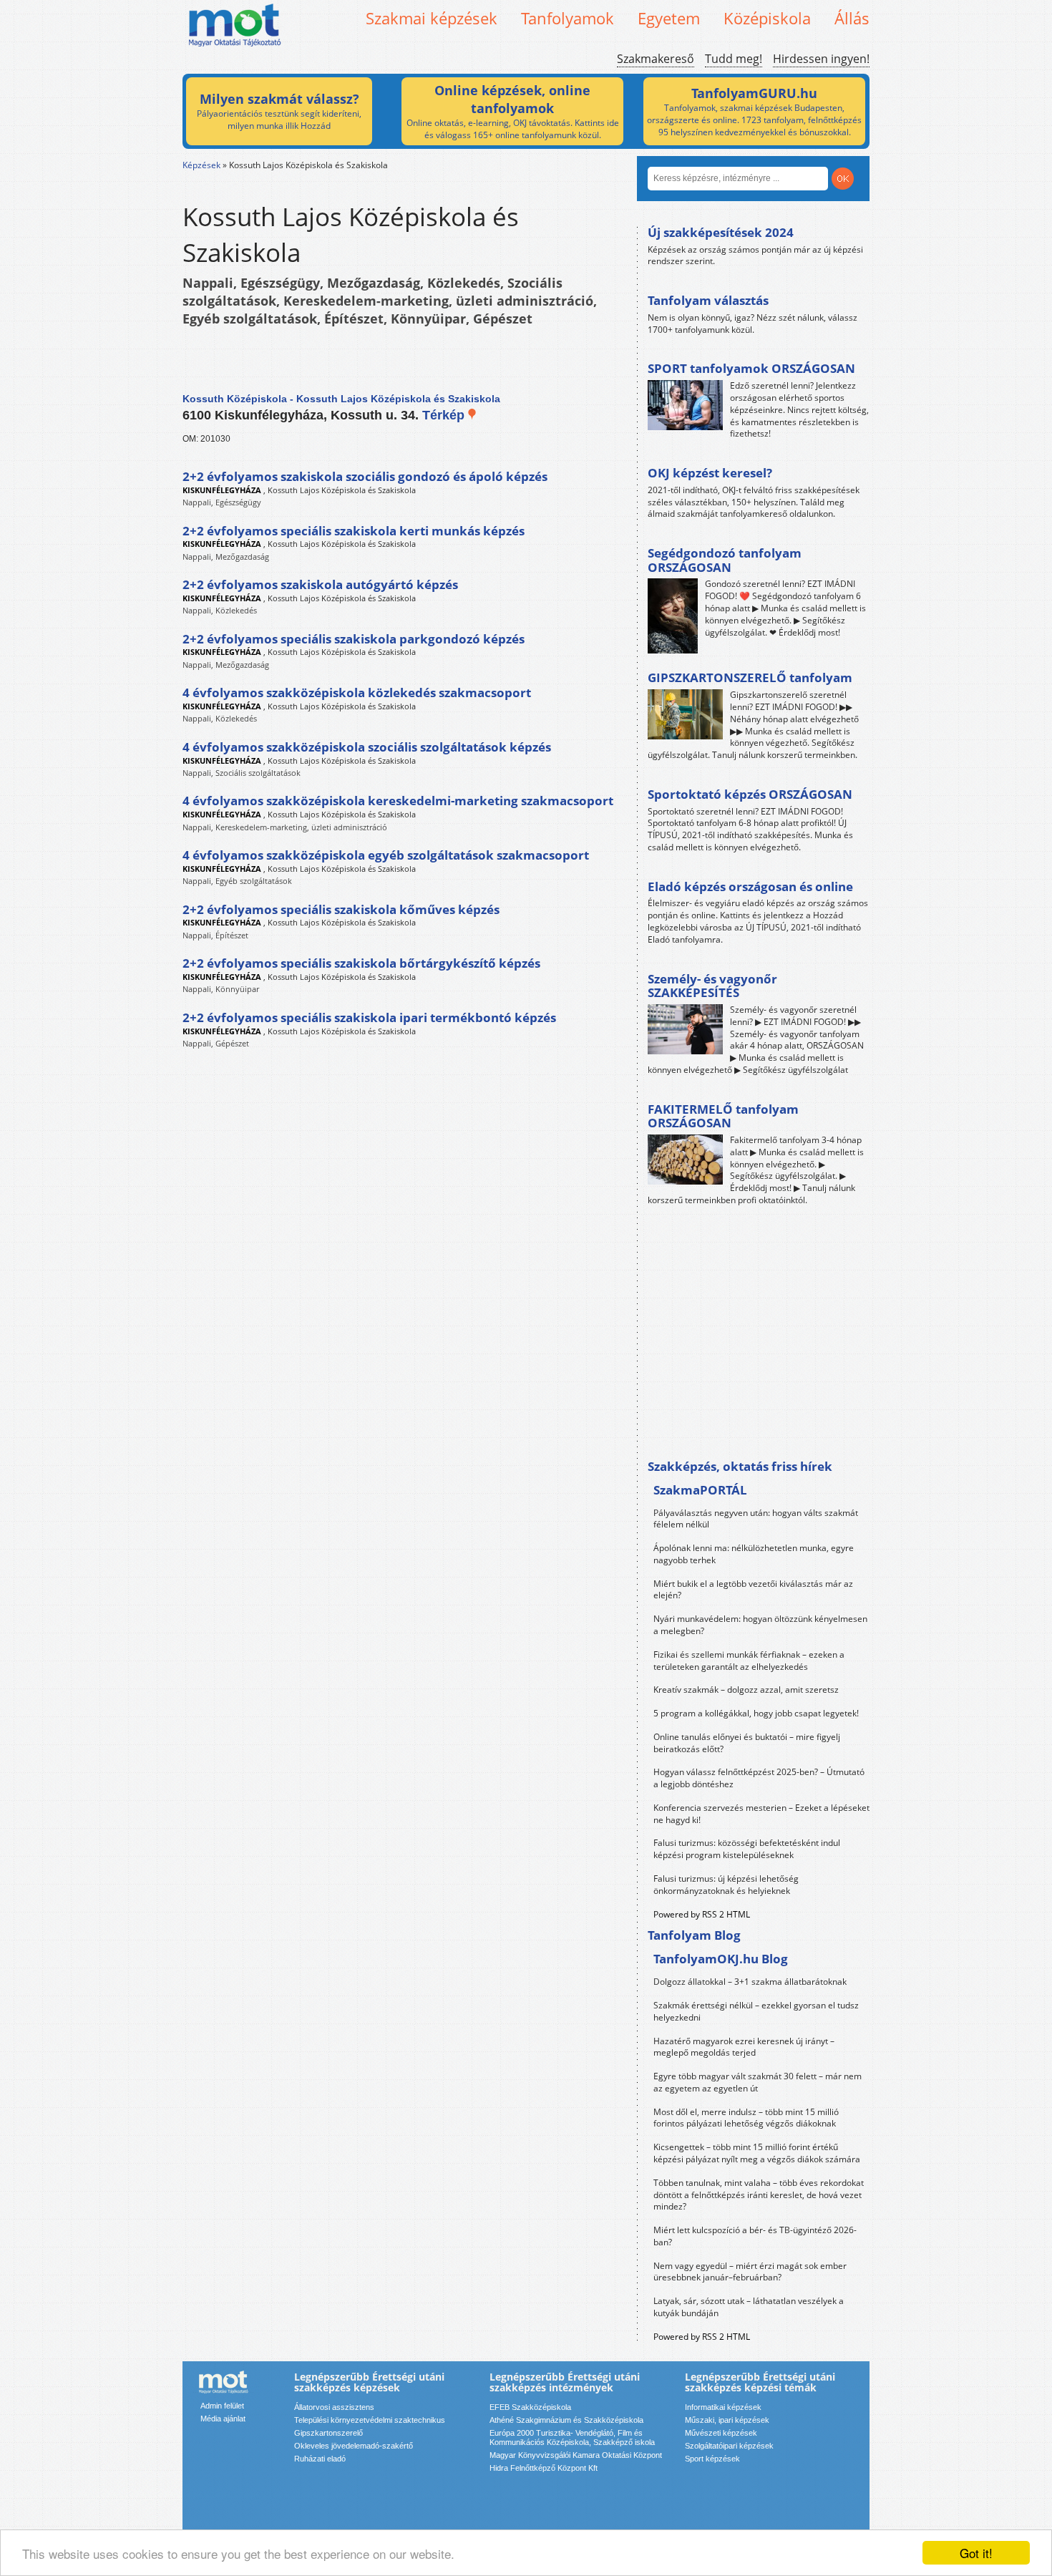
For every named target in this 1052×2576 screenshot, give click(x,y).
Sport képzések (712, 2459)
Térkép (445, 415)
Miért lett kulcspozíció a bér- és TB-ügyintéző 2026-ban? (755, 2236)
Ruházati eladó (320, 2459)
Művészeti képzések (721, 2433)
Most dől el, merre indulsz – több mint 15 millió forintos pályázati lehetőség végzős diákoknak (746, 2118)
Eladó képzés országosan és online (750, 886)
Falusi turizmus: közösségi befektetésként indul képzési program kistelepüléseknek (747, 1849)
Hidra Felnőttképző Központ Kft (544, 2468)
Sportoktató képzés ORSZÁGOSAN (750, 794)
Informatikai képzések (723, 2407)
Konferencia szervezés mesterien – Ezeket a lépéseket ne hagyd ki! (761, 1814)
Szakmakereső (656, 59)
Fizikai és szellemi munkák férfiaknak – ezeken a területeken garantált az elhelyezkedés (749, 1661)
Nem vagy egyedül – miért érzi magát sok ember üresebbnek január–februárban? (750, 2272)
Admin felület (222, 2406)
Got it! (976, 2553)
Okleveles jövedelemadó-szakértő (354, 2446)
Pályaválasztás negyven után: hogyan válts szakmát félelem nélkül (756, 1519)
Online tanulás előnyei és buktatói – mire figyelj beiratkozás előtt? (747, 1743)
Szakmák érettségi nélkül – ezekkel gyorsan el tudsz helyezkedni (756, 2011)
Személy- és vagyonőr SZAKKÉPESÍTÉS (712, 986)
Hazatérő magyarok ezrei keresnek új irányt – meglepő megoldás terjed (744, 2047)
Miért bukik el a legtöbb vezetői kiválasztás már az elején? (753, 1590)
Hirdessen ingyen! (821, 59)
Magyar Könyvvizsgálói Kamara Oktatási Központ (576, 2455)
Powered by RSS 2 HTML (702, 1914)
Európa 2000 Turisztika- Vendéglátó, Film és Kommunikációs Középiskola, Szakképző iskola (572, 2438)
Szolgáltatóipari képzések (729, 2446)
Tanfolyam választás (708, 300)
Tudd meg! (734, 59)
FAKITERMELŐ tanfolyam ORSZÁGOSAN (723, 1116)
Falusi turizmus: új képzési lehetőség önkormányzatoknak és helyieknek (726, 1885)
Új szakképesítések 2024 (721, 232)
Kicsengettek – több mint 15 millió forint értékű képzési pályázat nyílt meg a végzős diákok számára (757, 2153)
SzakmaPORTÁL (700, 1490)
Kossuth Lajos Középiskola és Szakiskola (342, 490)
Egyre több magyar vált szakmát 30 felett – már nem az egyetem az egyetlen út (758, 2082)
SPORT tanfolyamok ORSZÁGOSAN (751, 368)
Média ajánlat (223, 2419)
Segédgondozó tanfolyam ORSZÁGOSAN (725, 560)
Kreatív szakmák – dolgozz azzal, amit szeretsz (746, 1690)
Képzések (201, 165)
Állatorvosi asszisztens (334, 2407)
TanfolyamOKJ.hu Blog (721, 1959)
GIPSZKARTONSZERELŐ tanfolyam (750, 677)
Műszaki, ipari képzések (727, 2420)
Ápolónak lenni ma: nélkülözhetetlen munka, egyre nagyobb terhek (754, 1554)
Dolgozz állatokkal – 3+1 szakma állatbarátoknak (750, 1982)
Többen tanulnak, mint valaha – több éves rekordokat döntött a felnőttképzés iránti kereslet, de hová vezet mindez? (759, 2195)
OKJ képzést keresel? (710, 473)
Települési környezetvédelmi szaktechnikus (370, 2420)
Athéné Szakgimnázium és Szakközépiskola (566, 2420)
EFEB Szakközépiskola (530, 2407)
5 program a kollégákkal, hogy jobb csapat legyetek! (756, 1713)
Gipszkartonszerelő (328, 2433)
